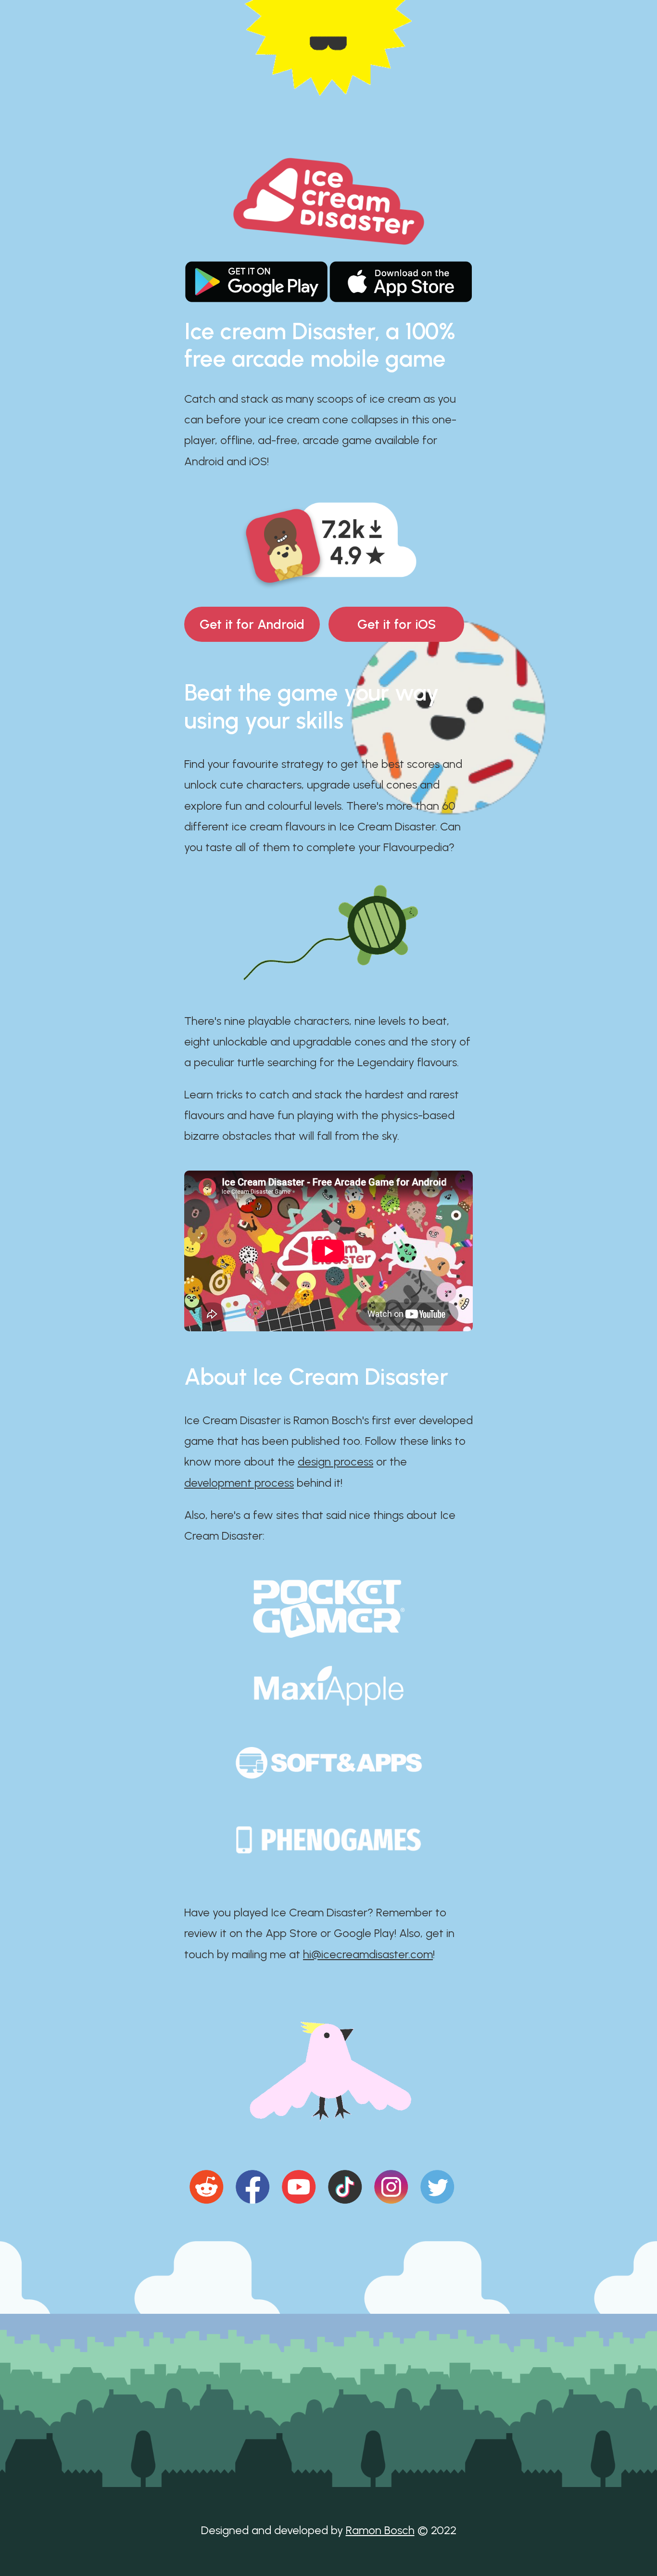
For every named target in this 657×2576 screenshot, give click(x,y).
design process (335, 1461)
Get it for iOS (397, 624)
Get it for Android (252, 624)
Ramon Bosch (380, 2530)
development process (239, 1483)
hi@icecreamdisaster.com (368, 1954)
